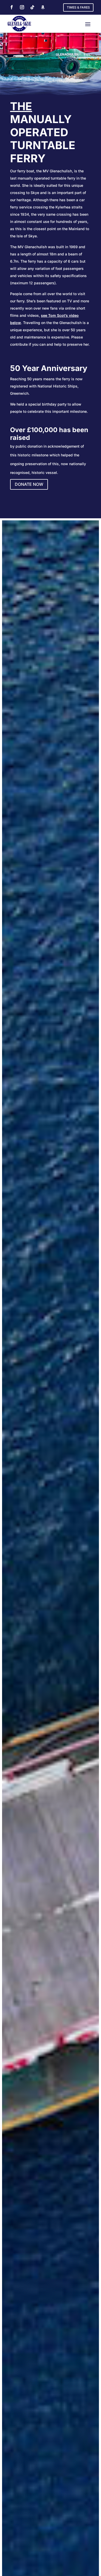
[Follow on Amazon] (43, 7)
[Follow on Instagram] (22, 7)
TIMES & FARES (78, 7)
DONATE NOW (29, 484)
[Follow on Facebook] (12, 7)
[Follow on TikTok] (32, 7)
